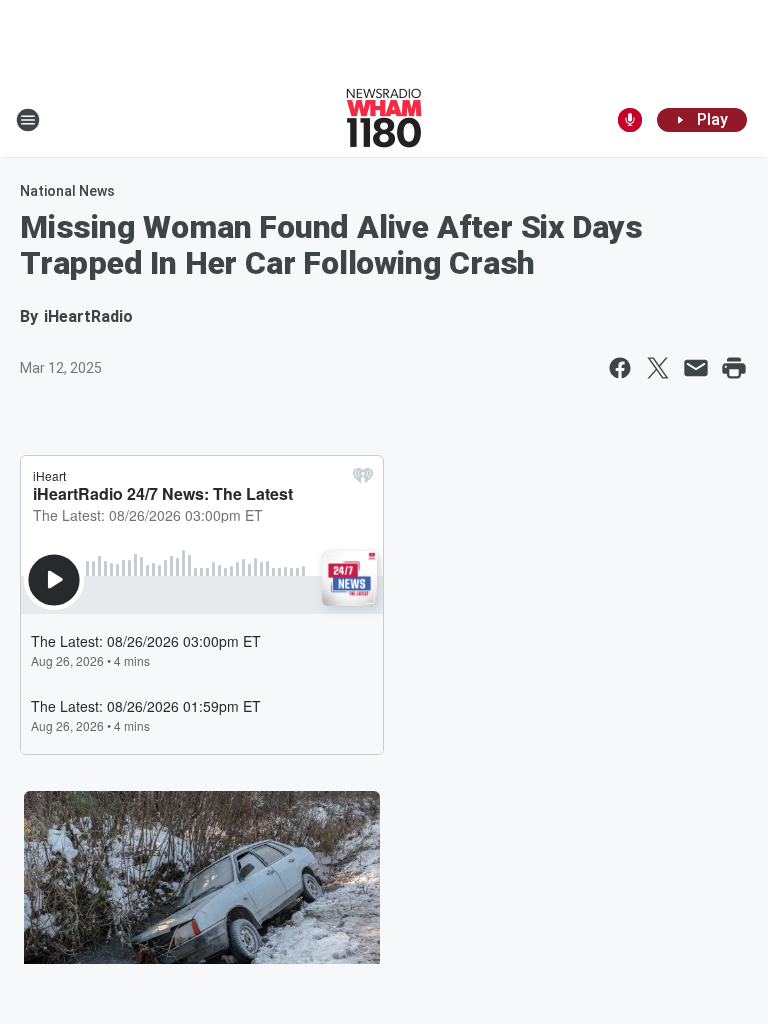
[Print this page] (734, 368)
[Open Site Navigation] (28, 120)
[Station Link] (384, 120)
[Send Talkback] (630, 120)
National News (67, 191)
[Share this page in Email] (696, 368)
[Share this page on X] (658, 368)
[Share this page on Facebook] (620, 368)
